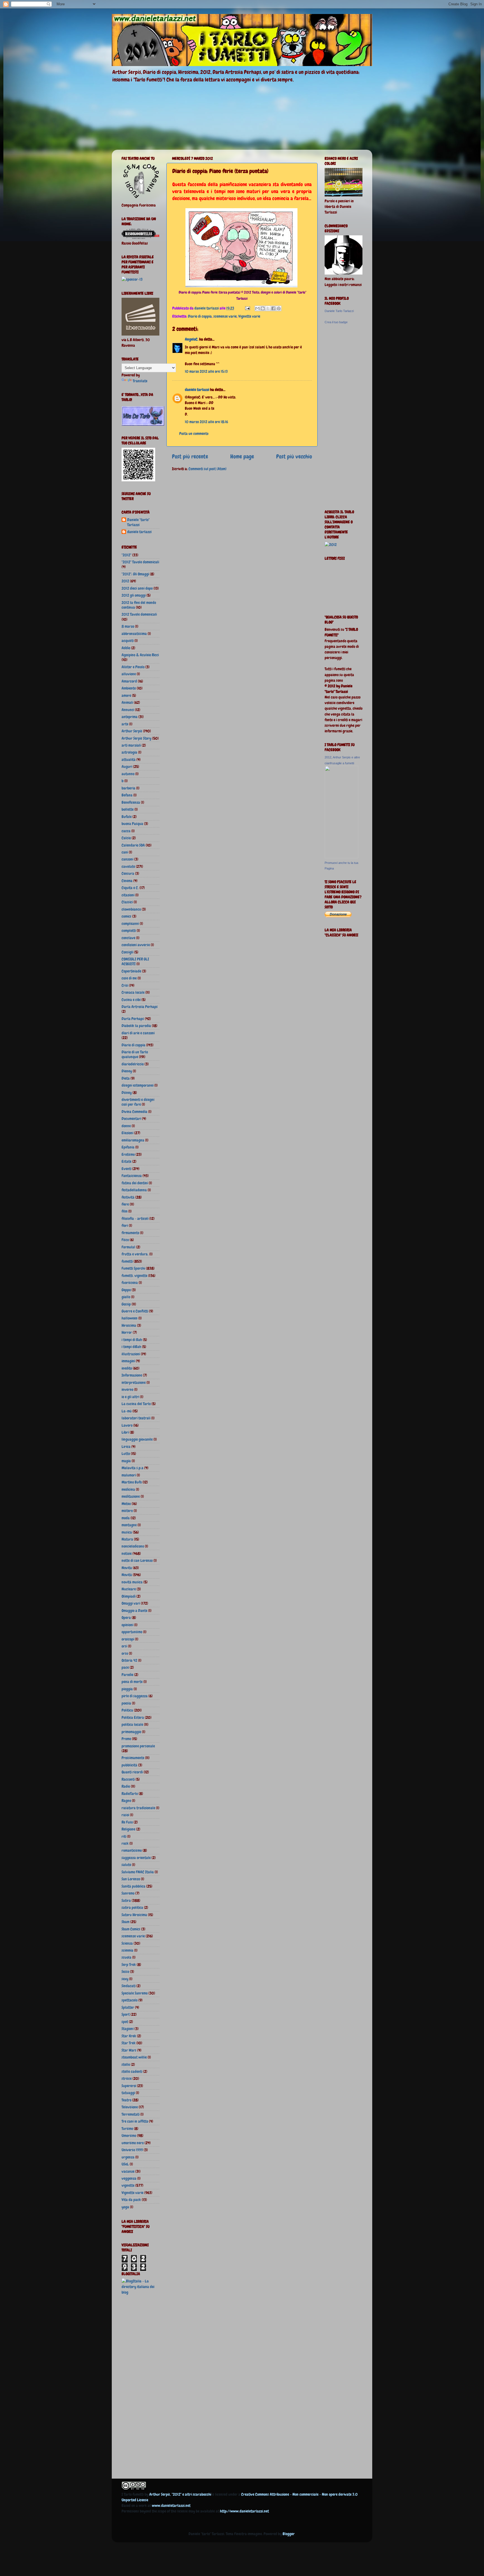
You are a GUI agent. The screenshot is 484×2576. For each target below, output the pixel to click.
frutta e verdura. (135, 1254)
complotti (129, 930)
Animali (127, 702)
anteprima (130, 717)
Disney (127, 1093)
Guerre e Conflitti (135, 1311)
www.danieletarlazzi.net (171, 2505)
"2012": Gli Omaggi (135, 574)
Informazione (132, 1375)
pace (125, 1667)
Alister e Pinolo (133, 667)
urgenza (128, 2157)
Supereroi (129, 2086)
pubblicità (129, 1765)
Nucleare (129, 1589)
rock (125, 1843)
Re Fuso (127, 1822)
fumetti (127, 1261)
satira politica (132, 1907)
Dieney (127, 1071)
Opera (126, 1618)
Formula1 (128, 1247)
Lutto (126, 1454)
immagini (128, 1361)
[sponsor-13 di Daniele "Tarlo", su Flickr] (132, 279)
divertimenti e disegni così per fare (138, 1102)
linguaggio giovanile (137, 1439)
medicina (128, 1489)
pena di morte (132, 1682)
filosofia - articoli (135, 1218)
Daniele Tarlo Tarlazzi (339, 311)
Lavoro (127, 1425)
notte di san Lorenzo (137, 1560)
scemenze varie (225, 316)
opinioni (127, 1625)
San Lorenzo (131, 1879)
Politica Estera (133, 1717)
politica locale (132, 1724)
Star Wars (129, 2050)
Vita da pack (131, 2200)
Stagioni (128, 2029)
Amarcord (129, 681)
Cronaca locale (133, 992)
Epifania (128, 1147)
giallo (126, 1297)
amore (126, 695)
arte (125, 724)
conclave (128, 938)
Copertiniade (131, 971)
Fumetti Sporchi (133, 1268)
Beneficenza (131, 802)
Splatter (128, 2007)
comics (126, 916)
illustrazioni (131, 1354)
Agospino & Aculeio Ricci (140, 655)
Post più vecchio (294, 456)
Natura (127, 1539)
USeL (125, 2164)
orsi (124, 1646)
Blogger (289, 2534)
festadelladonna (134, 1190)
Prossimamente (133, 1758)
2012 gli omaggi (134, 595)
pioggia (127, 1689)
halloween (130, 1318)
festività (128, 1197)
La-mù (127, 1411)
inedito (127, 1368)
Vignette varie (249, 316)
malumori (129, 1475)
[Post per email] (247, 308)
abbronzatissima (134, 634)
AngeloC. (192, 339)
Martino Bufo (132, 1482)
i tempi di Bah (132, 1340)
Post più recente (190, 456)
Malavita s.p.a (132, 1468)
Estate (126, 1161)
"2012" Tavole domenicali (140, 562)
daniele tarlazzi (197, 390)
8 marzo (128, 626)
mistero (127, 1511)
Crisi (125, 985)
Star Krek (129, 2036)
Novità (127, 1575)
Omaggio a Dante (134, 1611)
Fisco (125, 1240)
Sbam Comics (131, 1929)
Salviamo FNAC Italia (138, 1872)
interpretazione (134, 1382)
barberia (128, 788)
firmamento (130, 1233)
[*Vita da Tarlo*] (143, 424)
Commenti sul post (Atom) (208, 469)
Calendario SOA (133, 845)
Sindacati (129, 1986)
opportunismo (132, 1632)
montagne (129, 1525)
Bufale (127, 817)
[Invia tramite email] (257, 308)
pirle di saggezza (135, 1696)
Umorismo (129, 2136)
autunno (128, 774)
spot (125, 2022)
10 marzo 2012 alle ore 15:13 (206, 371)
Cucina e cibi (131, 1000)
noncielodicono (133, 1546)
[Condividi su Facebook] (273, 308)
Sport (126, 2014)
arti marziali (131, 745)
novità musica (132, 1582)
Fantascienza (132, 1176)
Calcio (126, 838)
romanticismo (132, 1850)
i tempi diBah (131, 1347)
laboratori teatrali (136, 1418)
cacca (126, 831)
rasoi (125, 1815)
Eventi (126, 1169)
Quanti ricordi (132, 1772)
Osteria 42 (129, 1660)
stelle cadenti (132, 2071)
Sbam (125, 1922)
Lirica (126, 1447)
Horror (127, 1332)
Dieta (126, 1078)
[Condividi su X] (268, 308)
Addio (126, 648)
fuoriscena (130, 1283)
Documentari (131, 1119)
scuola (126, 1957)
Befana (127, 795)
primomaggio (131, 1732)
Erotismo (128, 1154)
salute (126, 1865)
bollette (128, 809)
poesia (126, 1703)
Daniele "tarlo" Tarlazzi (138, 522)
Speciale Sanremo (135, 1993)
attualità (129, 760)
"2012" (126, 555)
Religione (128, 1829)
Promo (126, 1739)
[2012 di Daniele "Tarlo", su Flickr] (331, 545)
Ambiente (129, 688)
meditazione (131, 1496)
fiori (125, 1225)
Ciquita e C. (130, 888)
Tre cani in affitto (135, 2121)
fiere (125, 1204)
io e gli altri (130, 1397)
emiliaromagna (133, 1140)
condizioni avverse (136, 945)
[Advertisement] (144, 2388)
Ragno (126, 1801)
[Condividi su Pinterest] (279, 308)
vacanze (128, 2171)
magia (126, 1461)
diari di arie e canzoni (138, 1033)
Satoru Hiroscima (134, 1915)
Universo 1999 (132, 2150)
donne (126, 1126)
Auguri (127, 767)
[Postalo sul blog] (263, 308)
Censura (128, 873)
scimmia (127, 1950)
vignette (128, 2185)
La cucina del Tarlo (136, 1404)
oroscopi (128, 1639)
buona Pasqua (132, 824)
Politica (127, 1710)
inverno (127, 1389)
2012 (125, 581)
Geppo (126, 1290)
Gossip (126, 1304)
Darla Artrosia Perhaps (140, 1007)
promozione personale (138, 1746)
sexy (125, 1979)
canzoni (127, 859)
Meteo (126, 1504)
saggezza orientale (136, 1858)
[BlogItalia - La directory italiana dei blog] (140, 2292)
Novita (127, 1568)
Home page (242, 456)
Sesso (125, 1972)
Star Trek (129, 2043)
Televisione (130, 2107)
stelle (126, 2064)
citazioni (128, 895)
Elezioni (127, 1133)
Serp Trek (129, 1965)
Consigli (127, 952)
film (125, 1211)
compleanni (130, 923)
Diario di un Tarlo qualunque (135, 1054)
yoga (125, 2207)
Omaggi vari (131, 1603)
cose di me (129, 978)
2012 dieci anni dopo (137, 588)
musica (127, 1532)
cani (125, 852)
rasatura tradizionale (138, 1808)
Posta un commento (194, 433)
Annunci (128, 710)
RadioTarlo (130, 1794)
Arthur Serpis (132, 731)
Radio (126, 1786)
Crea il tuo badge (336, 322)
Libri (125, 1432)
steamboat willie (134, 2057)
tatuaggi (128, 2093)
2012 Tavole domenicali (139, 614)
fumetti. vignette (134, 1276)
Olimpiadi (129, 1596)
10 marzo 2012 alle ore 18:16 (206, 422)
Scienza (127, 1943)
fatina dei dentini (135, 1183)
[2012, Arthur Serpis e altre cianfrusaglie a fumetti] (341, 857)
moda (126, 1518)
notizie (127, 1553)
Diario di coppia (200, 316)
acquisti (128, 641)
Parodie (127, 1675)
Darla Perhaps (133, 1019)
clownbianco (131, 909)
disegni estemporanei (138, 1085)
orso (125, 1653)
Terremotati (131, 2114)
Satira (126, 1900)
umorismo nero (133, 2143)
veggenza (129, 2178)
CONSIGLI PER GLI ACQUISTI (135, 961)
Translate (140, 381)
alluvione (129, 674)
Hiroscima (129, 1325)
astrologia (129, 752)
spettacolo (130, 2000)
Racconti (128, 1779)
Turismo (127, 2129)
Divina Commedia (134, 1112)
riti (124, 1836)
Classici (127, 902)
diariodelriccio (133, 1064)
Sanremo (128, 1893)
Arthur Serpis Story (136, 738)
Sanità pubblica (133, 1886)
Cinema (127, 881)
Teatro (126, 2100)
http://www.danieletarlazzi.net (244, 2511)
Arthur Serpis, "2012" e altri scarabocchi (180, 2494)
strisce (127, 2078)
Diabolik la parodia (136, 1026)
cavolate (128, 866)
